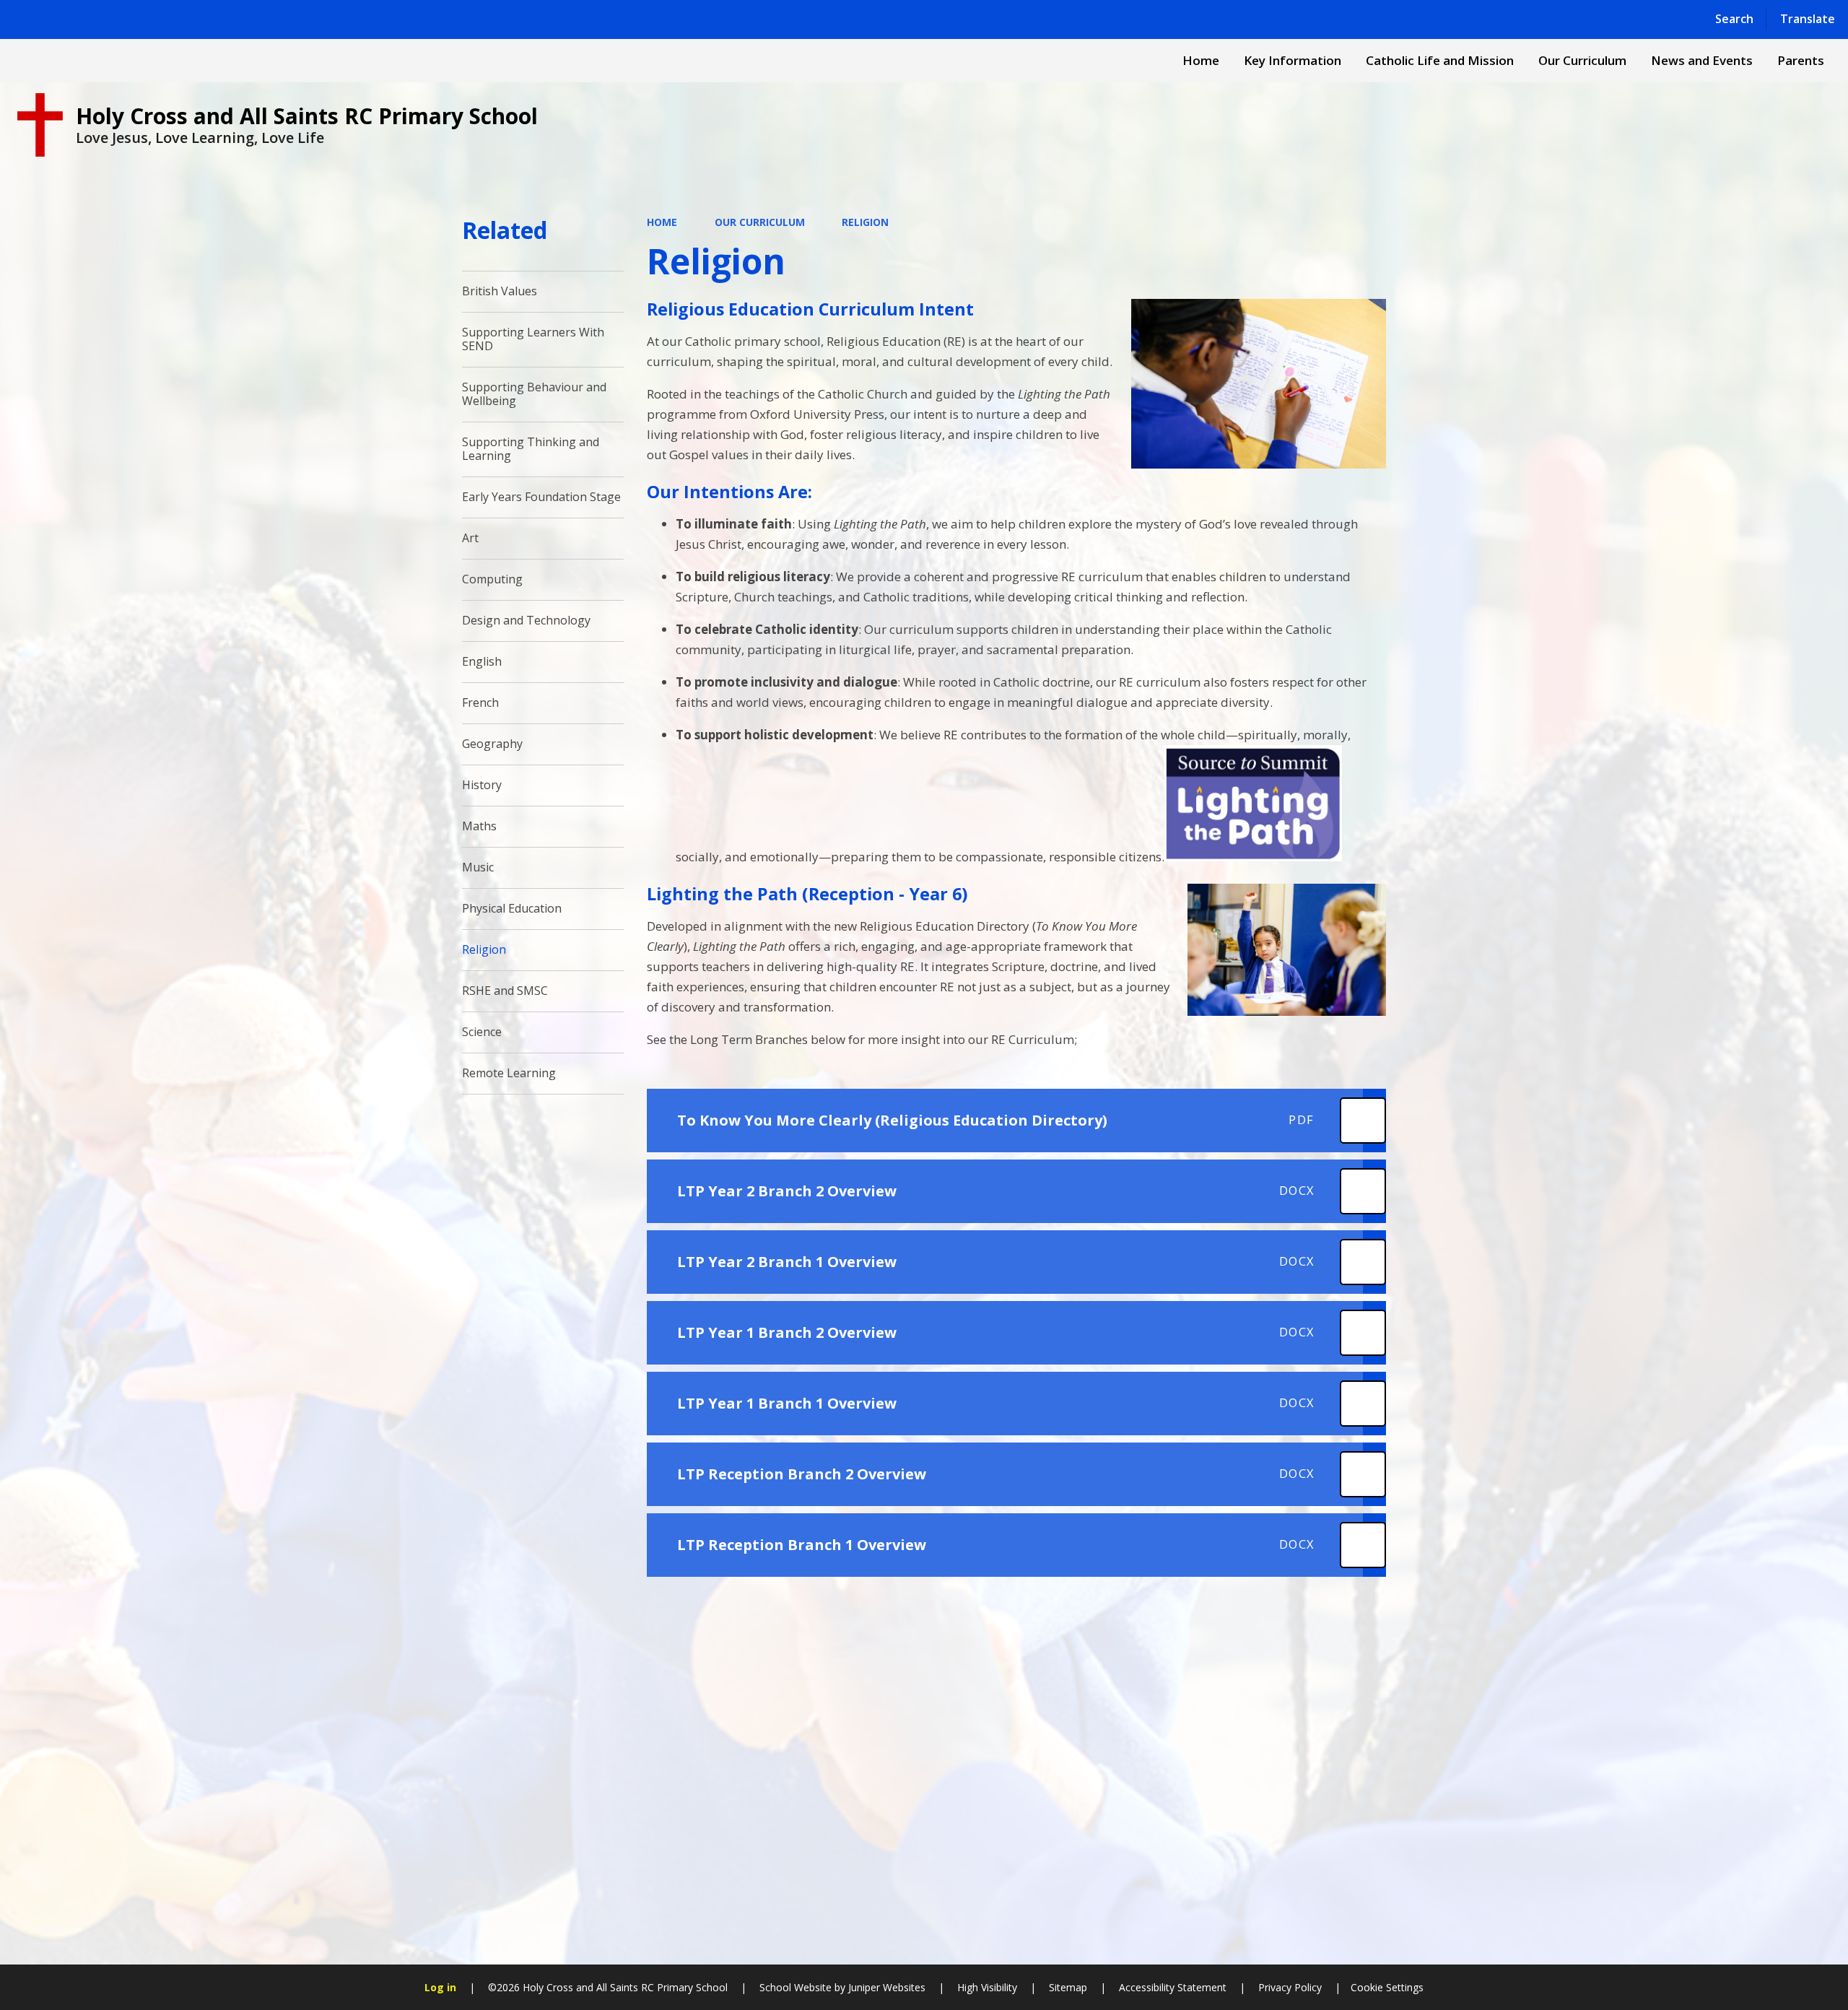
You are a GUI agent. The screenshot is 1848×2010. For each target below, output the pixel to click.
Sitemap (1068, 1987)
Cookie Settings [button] (1387, 1987)
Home (662, 222)
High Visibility (987, 1987)
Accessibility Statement (1173, 1987)
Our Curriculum (760, 222)
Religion (865, 222)
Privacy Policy (1290, 1987)
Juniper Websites (885, 1987)
